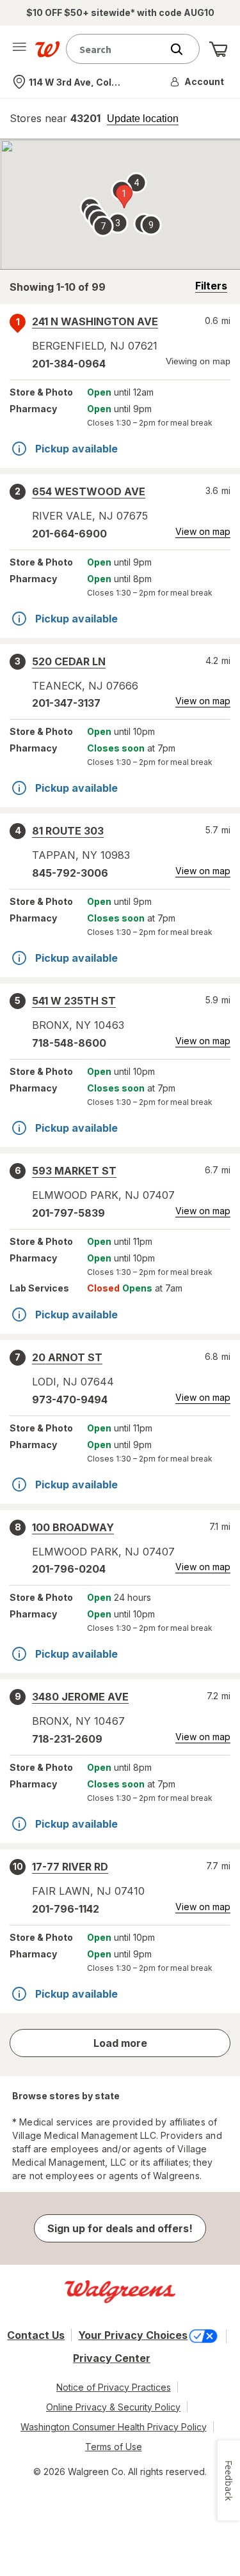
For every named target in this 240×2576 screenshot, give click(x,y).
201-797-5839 (68, 1213)
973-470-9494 (70, 1400)
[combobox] (117, 49)
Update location (143, 119)
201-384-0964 (69, 364)
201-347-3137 (66, 703)
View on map (203, 531)
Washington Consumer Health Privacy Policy (114, 2427)
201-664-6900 (69, 534)
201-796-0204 (69, 1569)
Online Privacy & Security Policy (113, 2407)
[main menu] (19, 49)
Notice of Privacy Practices (114, 2387)
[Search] (183, 49)
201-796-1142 (66, 1909)
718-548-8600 (69, 1043)
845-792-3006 (70, 873)
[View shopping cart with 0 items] (218, 49)
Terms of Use (114, 2447)
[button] (198, 82)
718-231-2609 (67, 1739)
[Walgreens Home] (47, 49)
